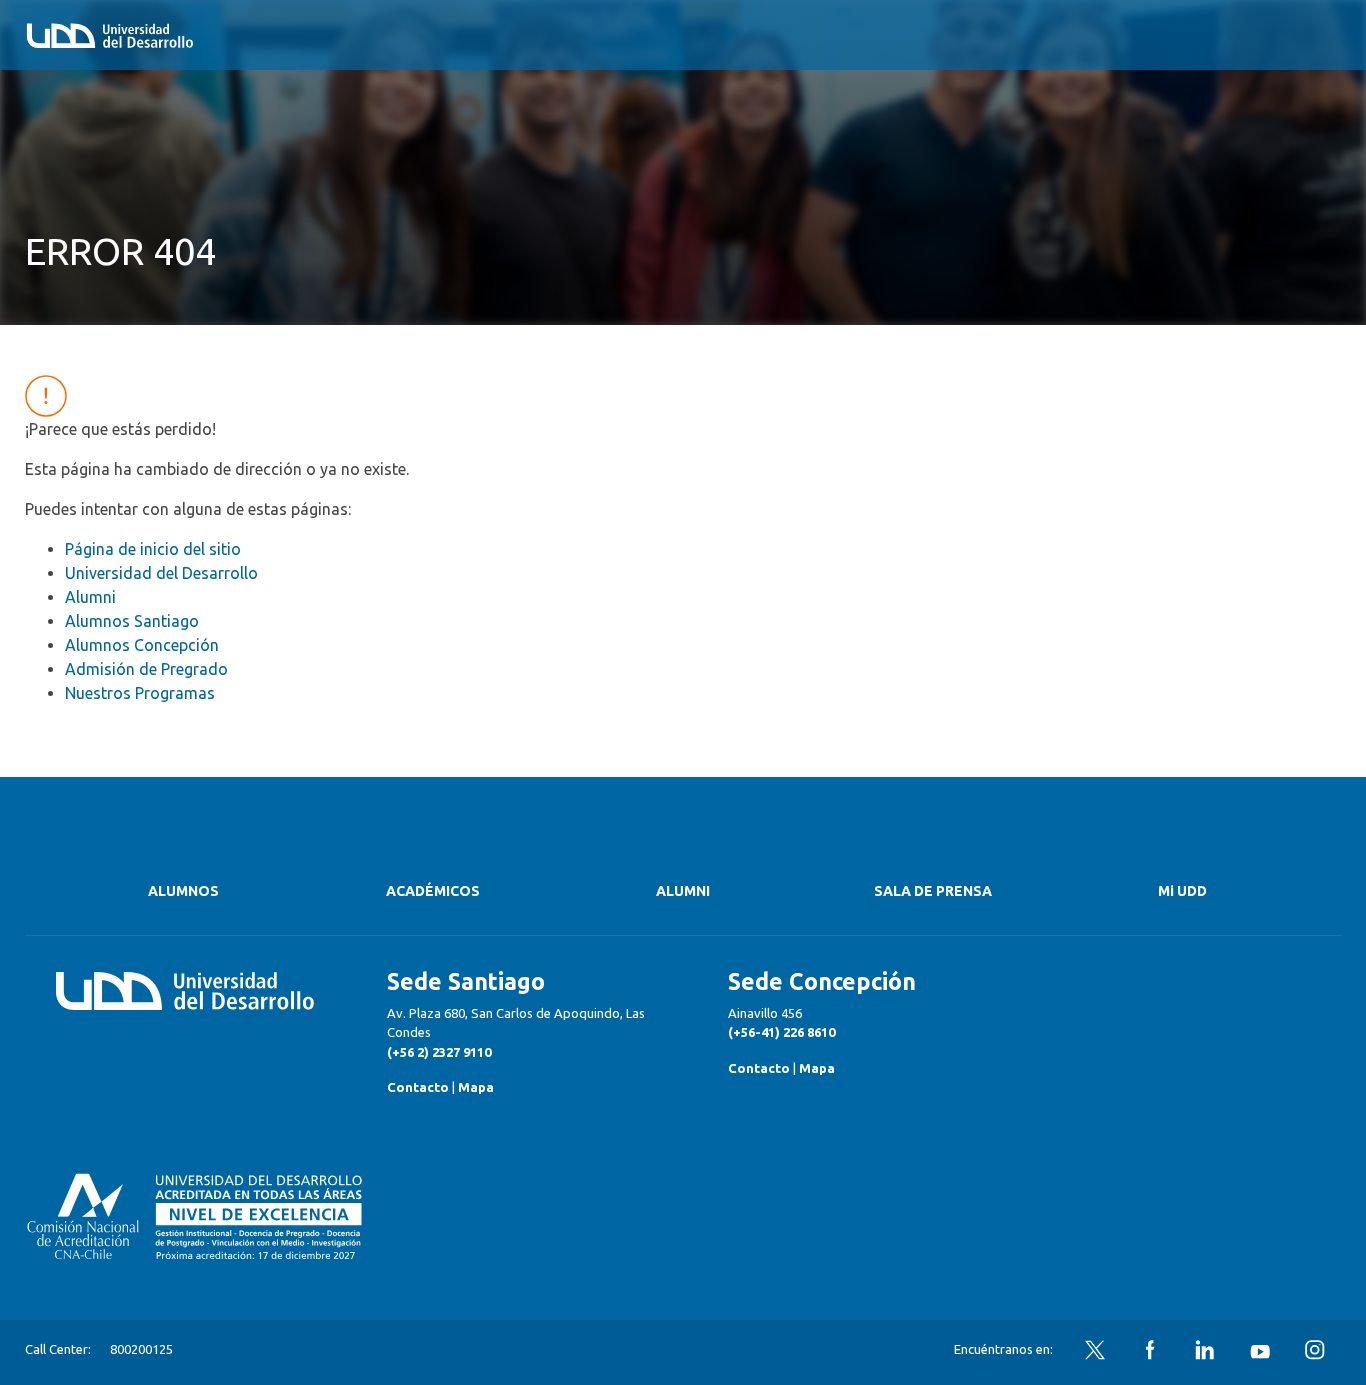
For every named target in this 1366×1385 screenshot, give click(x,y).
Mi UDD (1182, 891)
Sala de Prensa (933, 891)
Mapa (476, 1087)
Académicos (433, 891)
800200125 (141, 1349)
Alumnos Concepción (142, 645)
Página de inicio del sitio (153, 549)
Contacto (418, 1087)
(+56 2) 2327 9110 (439, 1052)
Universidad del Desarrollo (161, 573)
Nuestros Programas (140, 693)
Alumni (90, 597)
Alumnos (183, 891)
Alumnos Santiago (132, 621)
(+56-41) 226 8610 (781, 1032)
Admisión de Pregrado (146, 669)
